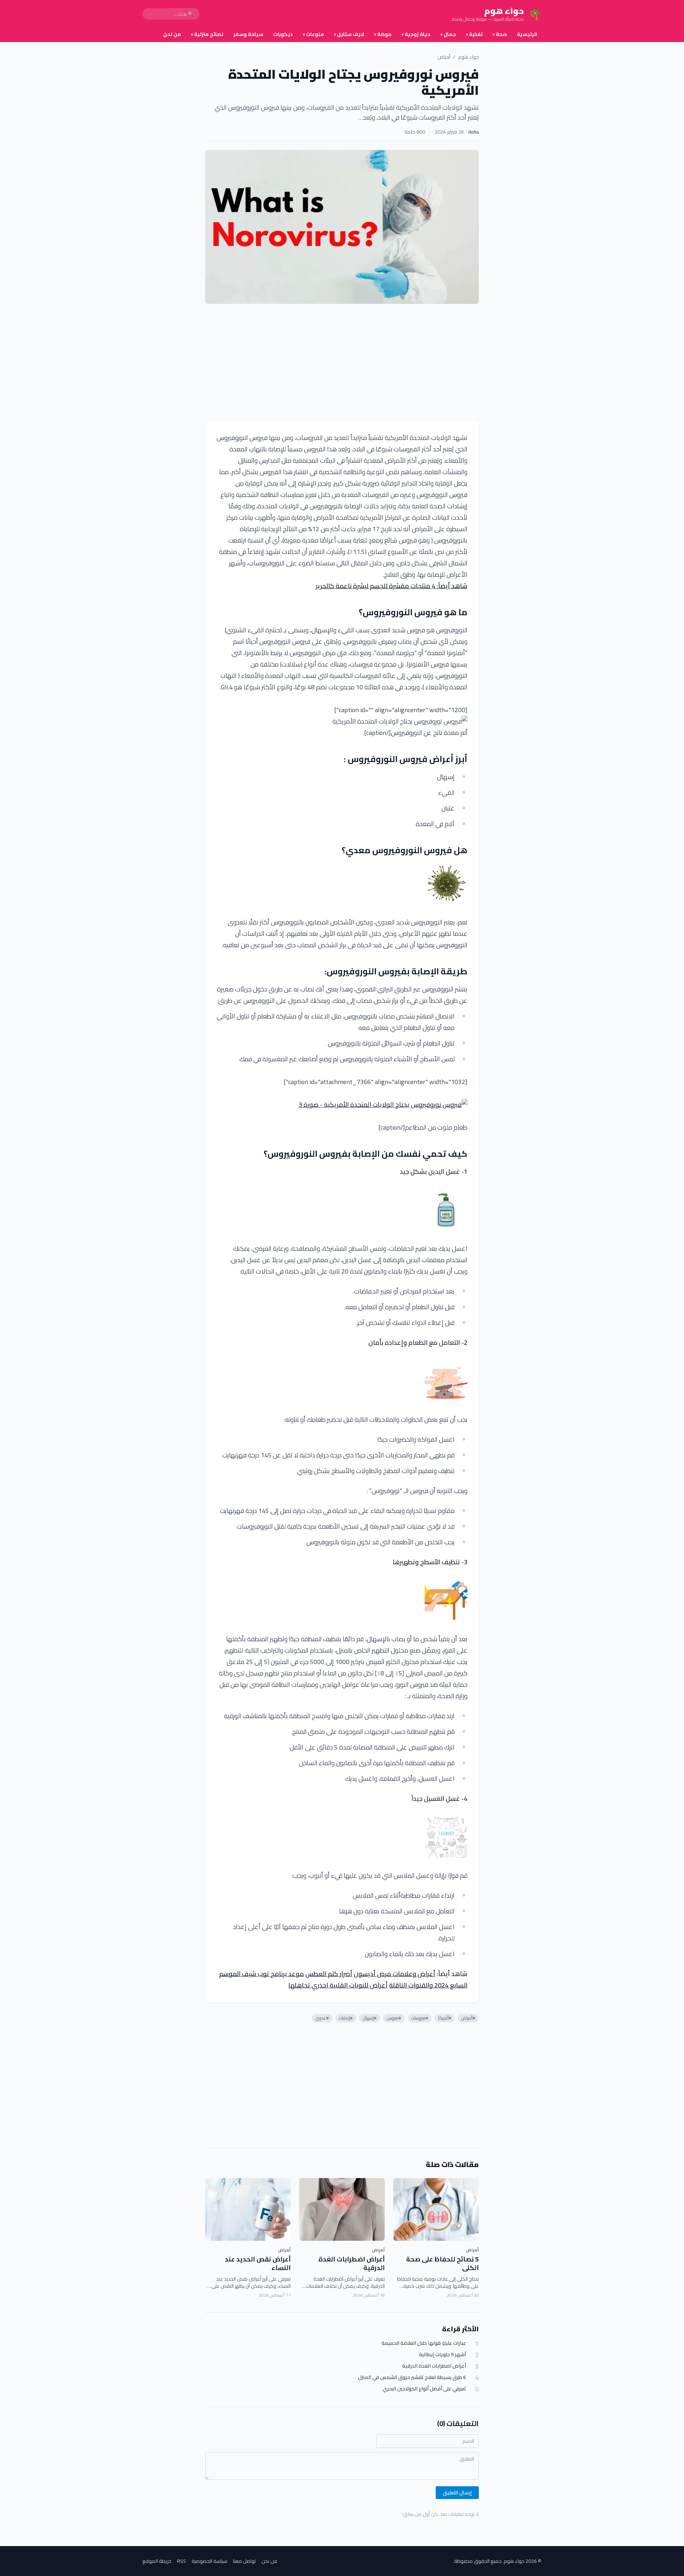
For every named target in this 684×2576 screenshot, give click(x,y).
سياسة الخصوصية (209, 2561)
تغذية (474, 34)
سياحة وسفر (248, 34)
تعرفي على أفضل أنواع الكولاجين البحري (424, 2389)
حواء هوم (468, 57)
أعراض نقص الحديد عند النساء (258, 2264)
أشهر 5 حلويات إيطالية (442, 2355)
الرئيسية (527, 34)
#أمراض (468, 2018)
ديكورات (283, 34)
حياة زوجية (416, 34)
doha (473, 132)
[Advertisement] (342, 362)
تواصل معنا (244, 2561)
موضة (383, 34)
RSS (182, 2561)
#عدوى (322, 2018)
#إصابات (346, 2018)
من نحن (172, 34)
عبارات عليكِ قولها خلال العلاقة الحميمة (424, 2343)
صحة (500, 34)
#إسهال (370, 2018)
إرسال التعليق (457, 2493)
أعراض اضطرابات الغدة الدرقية (352, 2264)
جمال (448, 34)
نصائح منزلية (207, 34)
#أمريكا (445, 2018)
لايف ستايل (349, 34)
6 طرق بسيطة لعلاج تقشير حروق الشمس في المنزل (412, 2377)
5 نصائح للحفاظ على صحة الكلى (442, 2264)
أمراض (444, 57)
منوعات (313, 34)
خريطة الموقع (157, 2561)
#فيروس (394, 2018)
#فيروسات (420, 2018)
